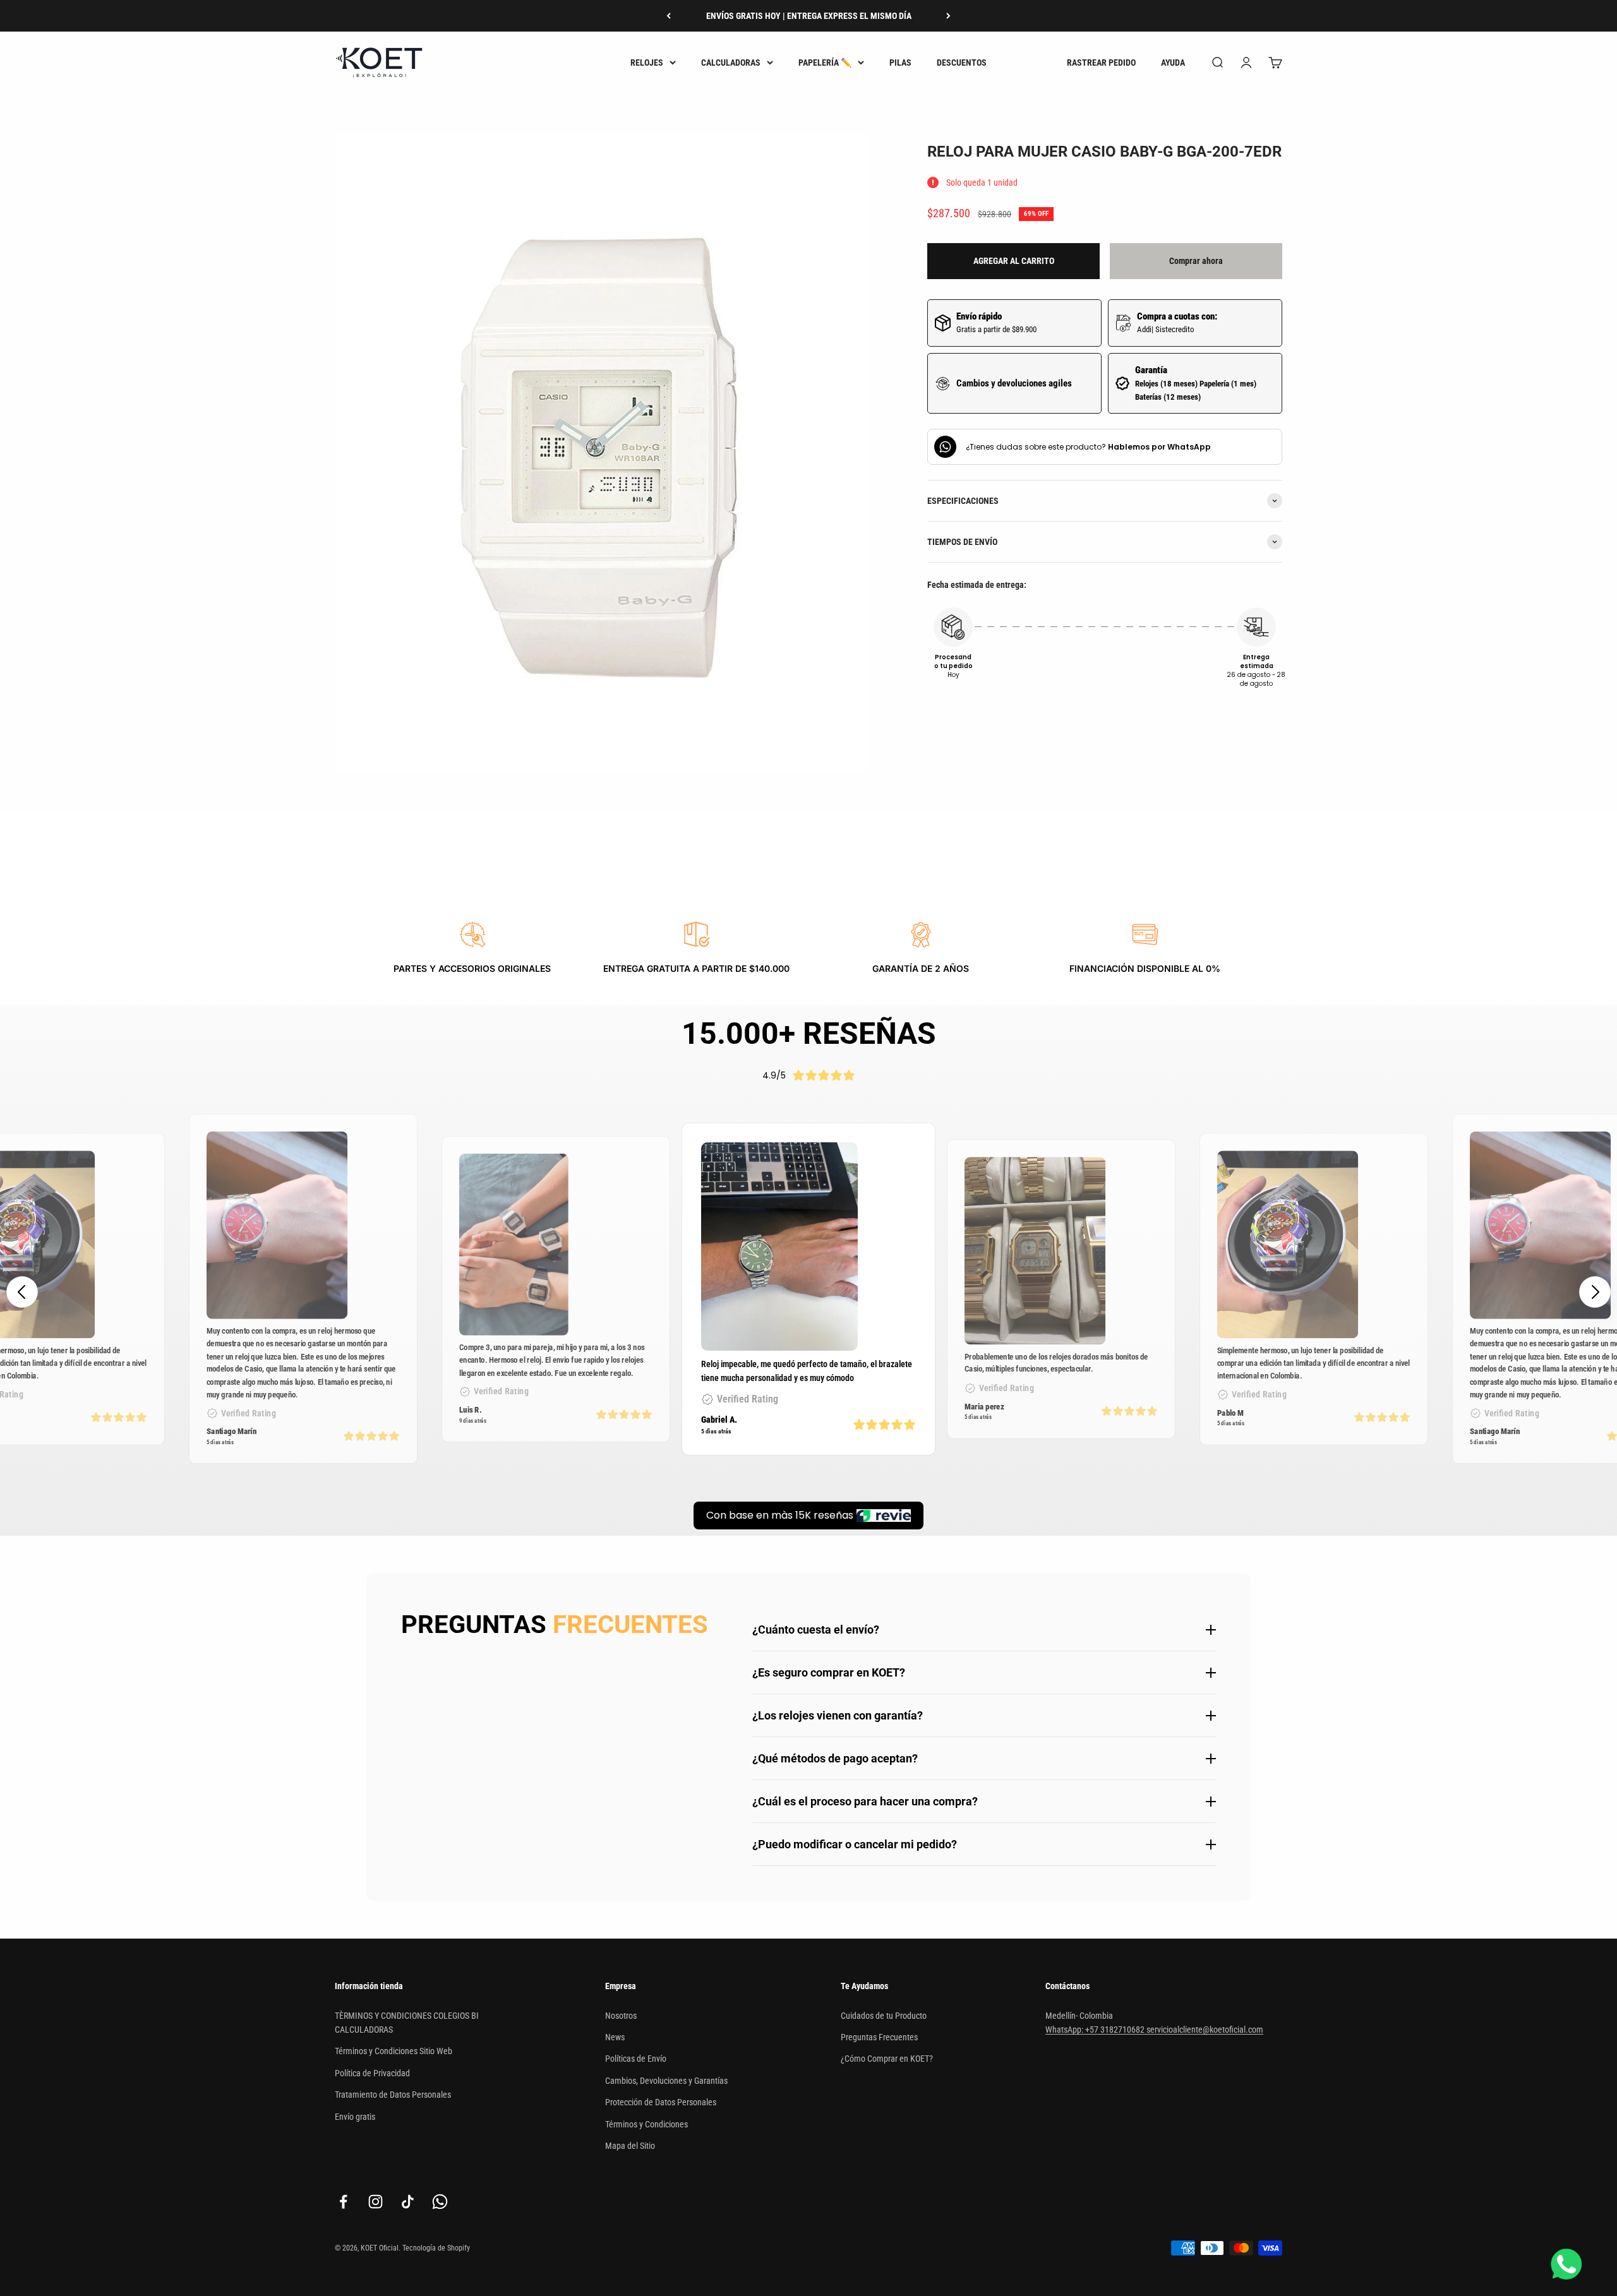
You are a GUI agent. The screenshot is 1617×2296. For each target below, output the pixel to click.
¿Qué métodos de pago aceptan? (835, 1758)
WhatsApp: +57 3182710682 (1096, 2030)
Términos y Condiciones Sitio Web (394, 2051)
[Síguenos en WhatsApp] (440, 2202)
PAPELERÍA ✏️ (825, 63)
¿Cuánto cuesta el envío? (816, 1629)
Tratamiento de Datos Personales (393, 2095)
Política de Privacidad (372, 2073)
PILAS (900, 63)
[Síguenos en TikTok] (408, 2202)
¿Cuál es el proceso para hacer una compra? (865, 1801)
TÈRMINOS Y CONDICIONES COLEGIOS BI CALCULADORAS (407, 2023)
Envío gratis (355, 2117)
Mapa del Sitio (630, 2146)
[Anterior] (669, 16)
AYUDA (1173, 63)
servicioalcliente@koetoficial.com (1205, 2030)
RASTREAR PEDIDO (1101, 63)
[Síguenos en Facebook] (343, 2202)
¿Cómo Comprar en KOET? (887, 2059)
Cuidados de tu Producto (884, 2016)
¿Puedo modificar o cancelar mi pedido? (855, 1844)
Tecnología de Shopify (436, 2248)
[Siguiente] (948, 16)
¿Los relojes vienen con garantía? (838, 1715)
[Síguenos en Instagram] (376, 2202)
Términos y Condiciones (646, 2124)
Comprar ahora (1196, 261)
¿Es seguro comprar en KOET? (829, 1672)
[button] (1595, 1292)
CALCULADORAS (731, 63)
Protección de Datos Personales (661, 2102)
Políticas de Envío (636, 2059)
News (615, 2037)
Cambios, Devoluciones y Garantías (666, 2081)
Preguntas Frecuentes (879, 2037)
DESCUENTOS (962, 63)
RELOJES (647, 63)
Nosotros (621, 2016)
